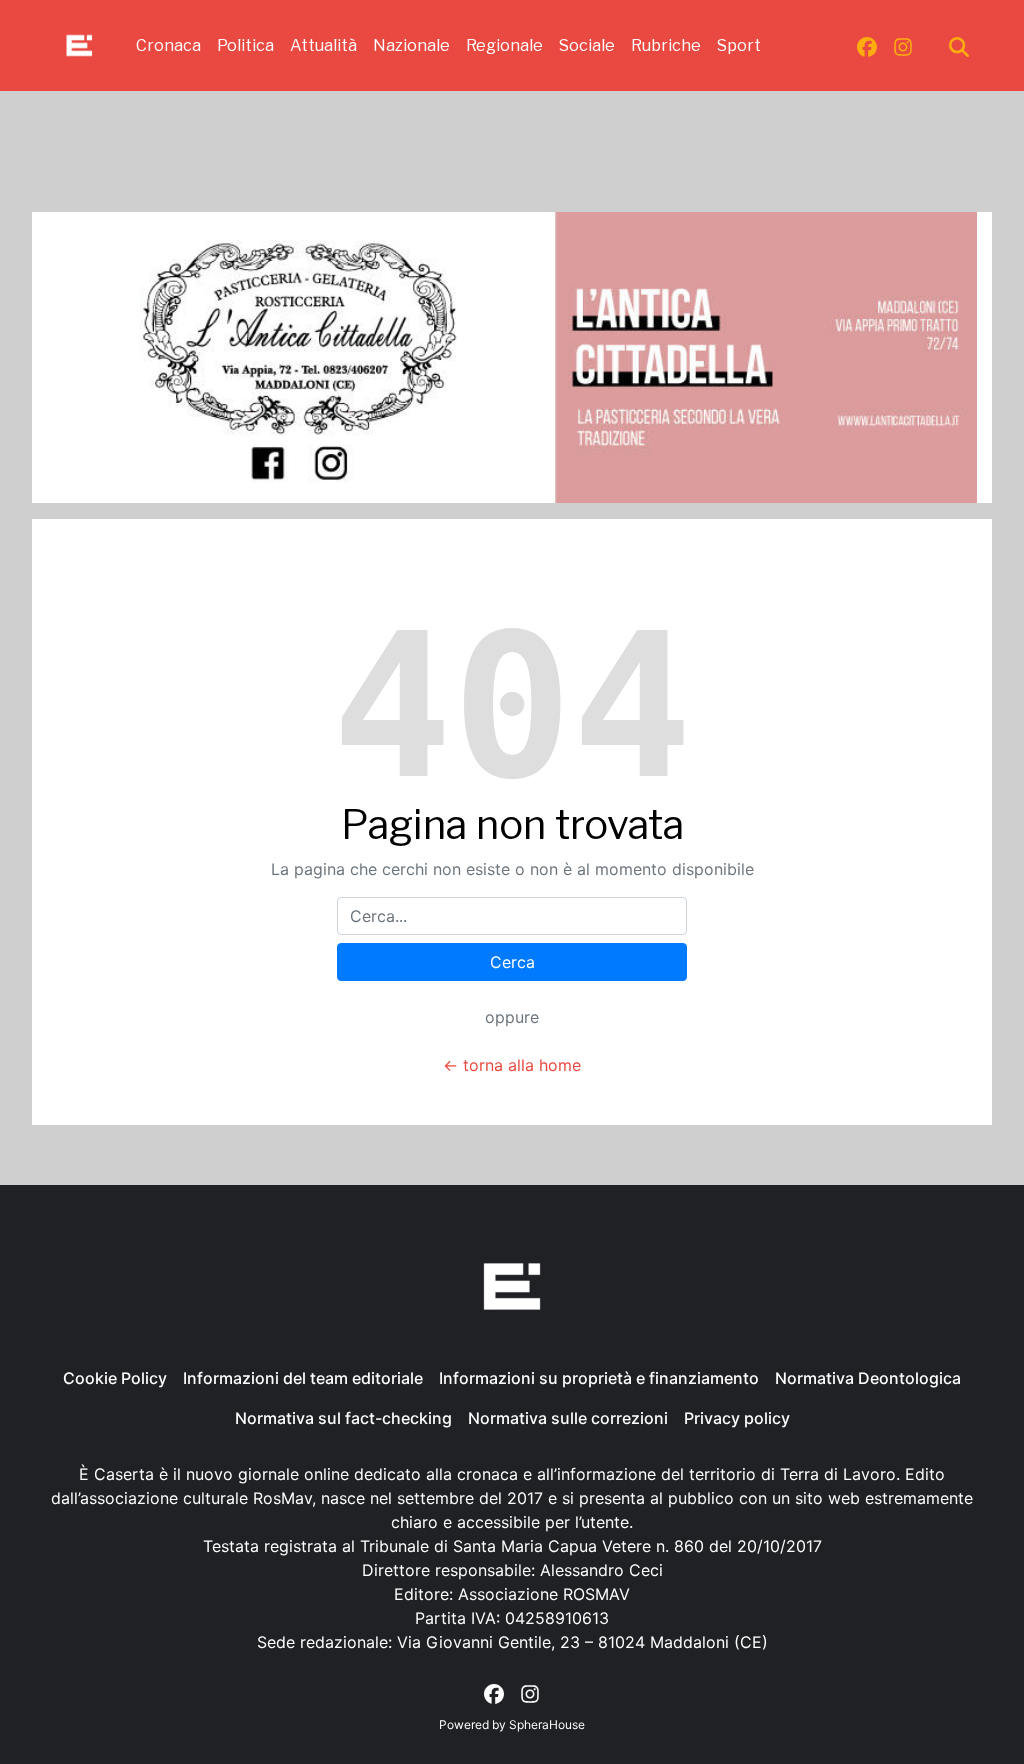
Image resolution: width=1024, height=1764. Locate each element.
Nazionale (411, 45)
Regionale (504, 45)
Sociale (587, 45)
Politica (245, 45)
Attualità (323, 45)
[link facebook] (867, 46)
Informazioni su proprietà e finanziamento (599, 1378)
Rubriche (666, 45)
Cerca (512, 962)
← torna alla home (512, 1065)
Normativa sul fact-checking (343, 1418)
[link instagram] (903, 46)
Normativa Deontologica (868, 1378)
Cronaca (168, 45)
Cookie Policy (115, 1378)
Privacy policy (737, 1418)
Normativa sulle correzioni (568, 1418)
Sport (739, 45)
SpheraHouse (547, 1724)
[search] (959, 46)
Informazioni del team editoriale (303, 1378)
